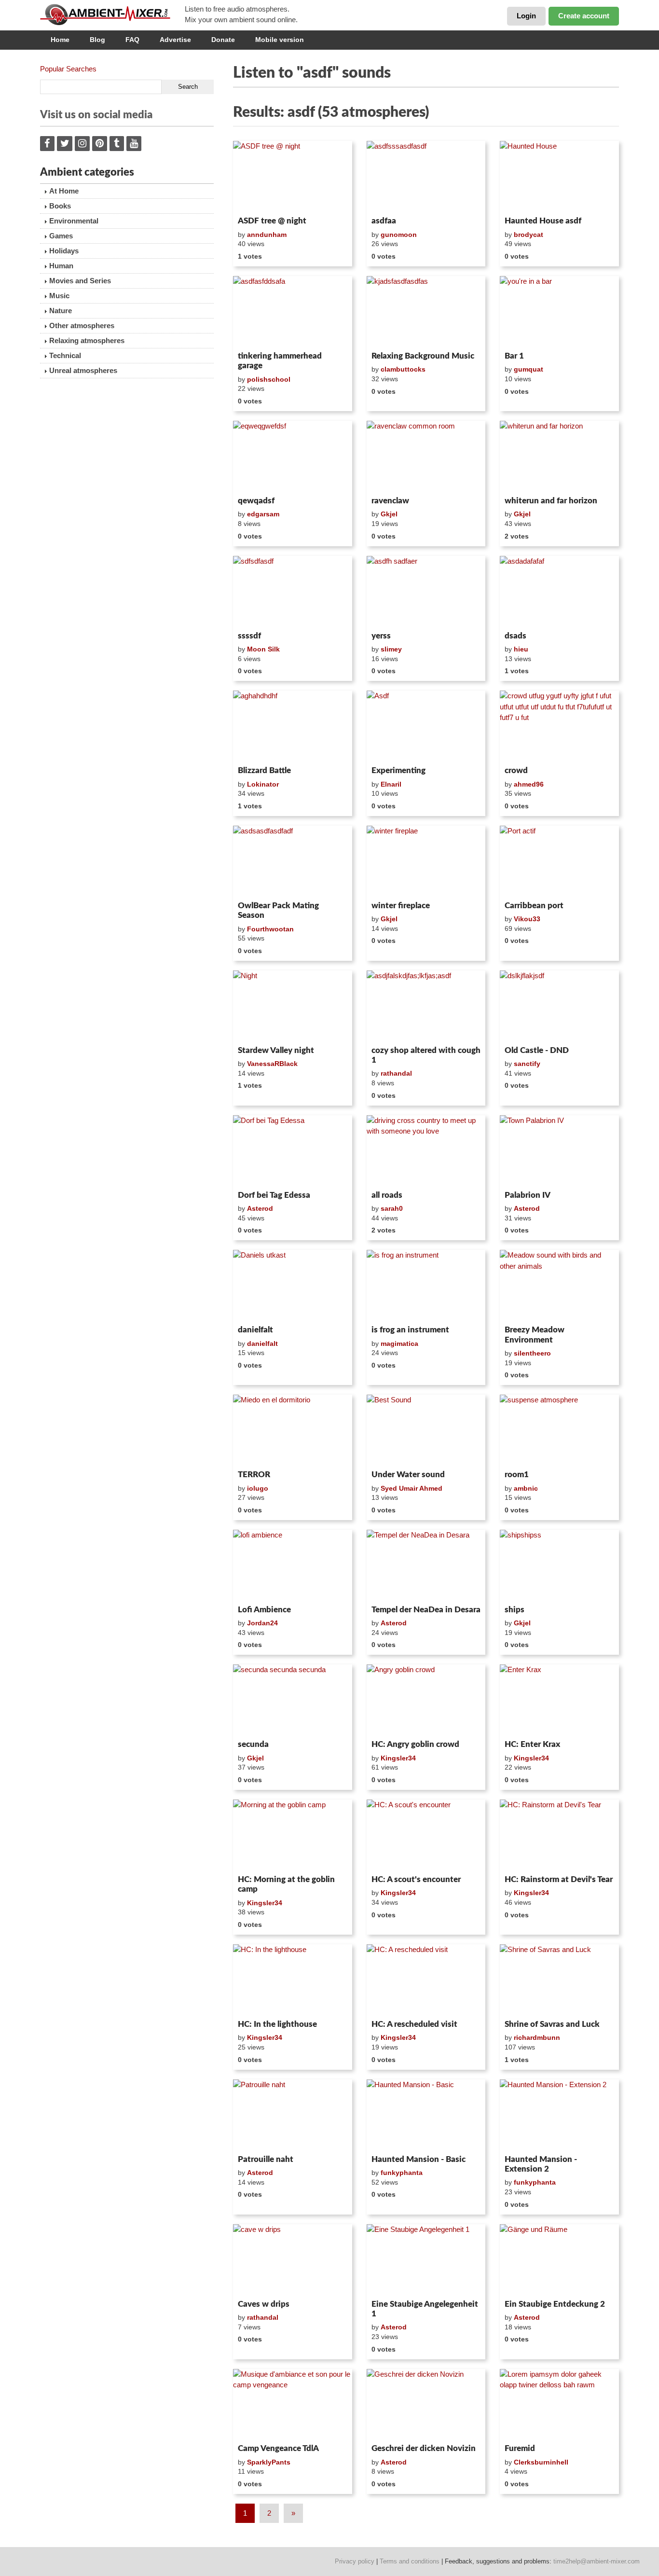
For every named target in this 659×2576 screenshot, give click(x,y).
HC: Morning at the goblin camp (286, 1884)
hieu (521, 649)
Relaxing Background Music (423, 356)
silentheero (532, 1353)
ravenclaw (390, 501)
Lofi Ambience (264, 1610)
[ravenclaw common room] (426, 457)
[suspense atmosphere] (559, 1430)
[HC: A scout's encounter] (426, 1835)
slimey (391, 649)
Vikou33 (527, 919)
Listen (256, 200)
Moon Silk (263, 649)
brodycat (529, 235)
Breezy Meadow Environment (535, 1335)
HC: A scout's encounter (416, 1879)
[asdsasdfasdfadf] (293, 861)
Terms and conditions (410, 2561)
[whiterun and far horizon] (559, 457)
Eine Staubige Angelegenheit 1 (425, 2309)
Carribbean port (534, 906)
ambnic (526, 1488)
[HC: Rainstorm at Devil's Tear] (559, 1835)
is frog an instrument (410, 1330)
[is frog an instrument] (426, 1286)
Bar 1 (514, 356)
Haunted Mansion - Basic (419, 2159)
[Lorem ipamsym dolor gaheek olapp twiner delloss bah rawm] (559, 2405)
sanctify (527, 1064)
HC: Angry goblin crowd (415, 1744)
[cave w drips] (293, 2260)
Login (526, 16)
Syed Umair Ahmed (412, 1488)
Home (60, 40)
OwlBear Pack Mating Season (278, 910)
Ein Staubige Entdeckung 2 (555, 2304)
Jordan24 (262, 1623)
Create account (584, 16)
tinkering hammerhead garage (280, 361)
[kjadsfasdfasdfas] (426, 312)
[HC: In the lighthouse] (293, 1980)
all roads (387, 1195)
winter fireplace (401, 906)
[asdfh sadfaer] (426, 592)
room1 (517, 1475)
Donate (223, 40)
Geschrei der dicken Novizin (424, 2448)
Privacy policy (355, 2561)
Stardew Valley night (276, 1050)
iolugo (258, 1488)
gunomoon (399, 235)
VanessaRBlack (272, 1064)
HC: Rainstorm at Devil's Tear (559, 1879)
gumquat (529, 369)
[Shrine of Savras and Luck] (559, 1980)
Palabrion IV (528, 1195)
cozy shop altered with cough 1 (426, 1055)
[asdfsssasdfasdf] (426, 177)
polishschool (269, 379)
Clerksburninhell (541, 2462)
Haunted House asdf (543, 221)
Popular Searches (68, 69)
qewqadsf (256, 501)
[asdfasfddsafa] (293, 312)
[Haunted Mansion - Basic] (426, 2115)
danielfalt (255, 1330)
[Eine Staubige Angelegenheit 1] (426, 2260)
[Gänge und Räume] (559, 2260)
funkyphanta (402, 2173)
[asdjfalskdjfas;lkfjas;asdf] (426, 1006)
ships (515, 1610)
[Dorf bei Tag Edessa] (293, 1151)
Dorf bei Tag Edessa (274, 1195)
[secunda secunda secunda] (293, 1700)
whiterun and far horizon (551, 501)
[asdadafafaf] (559, 592)
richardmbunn (537, 2037)
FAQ (132, 40)
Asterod (260, 1208)
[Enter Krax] (559, 1700)
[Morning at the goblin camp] (293, 1835)
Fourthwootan (270, 929)
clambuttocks (403, 369)
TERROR (254, 1475)
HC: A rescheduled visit (414, 2024)
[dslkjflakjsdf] (559, 1006)
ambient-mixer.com (112, 14)
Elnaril (391, 784)
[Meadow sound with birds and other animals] (559, 1286)
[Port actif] (559, 861)
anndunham (267, 235)
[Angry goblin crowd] (426, 1700)
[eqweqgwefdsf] (293, 457)
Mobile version (280, 40)
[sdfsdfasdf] (293, 592)
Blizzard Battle (264, 770)
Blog (97, 40)
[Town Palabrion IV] (559, 1151)
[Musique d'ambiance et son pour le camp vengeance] (293, 2405)
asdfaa (384, 221)
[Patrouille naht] (293, 2115)
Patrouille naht (266, 2159)
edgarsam (263, 514)
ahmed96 (529, 784)
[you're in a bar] (559, 312)
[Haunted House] (559, 177)
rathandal (396, 1073)
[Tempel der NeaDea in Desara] (426, 1565)
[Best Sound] (426, 1430)
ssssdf (249, 636)
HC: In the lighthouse (277, 2024)
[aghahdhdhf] (293, 726)
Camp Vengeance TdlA (278, 2448)
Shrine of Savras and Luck (552, 2024)
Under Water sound (408, 1475)
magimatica (399, 1343)
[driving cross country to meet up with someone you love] (426, 1151)
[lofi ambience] (293, 1565)
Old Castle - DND (537, 1050)
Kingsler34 (398, 1758)
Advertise (175, 40)
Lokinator (263, 784)
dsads (515, 636)
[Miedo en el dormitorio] (293, 1430)
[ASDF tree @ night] (293, 177)
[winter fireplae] (426, 861)
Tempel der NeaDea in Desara (426, 1610)
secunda (253, 1744)
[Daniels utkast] (293, 1286)
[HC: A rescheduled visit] (426, 1980)
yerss (381, 636)
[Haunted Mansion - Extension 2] (559, 2115)
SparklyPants (269, 2462)
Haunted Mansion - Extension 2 (541, 2164)
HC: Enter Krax (532, 1744)
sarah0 (392, 1208)
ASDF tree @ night (272, 221)
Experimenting (398, 770)
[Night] (293, 1006)
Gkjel (389, 514)
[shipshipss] (559, 1565)
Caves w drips (264, 2304)
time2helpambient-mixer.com (597, 2561)
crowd (516, 770)
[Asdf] (426, 726)
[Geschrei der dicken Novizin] (426, 2405)
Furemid (520, 2448)
